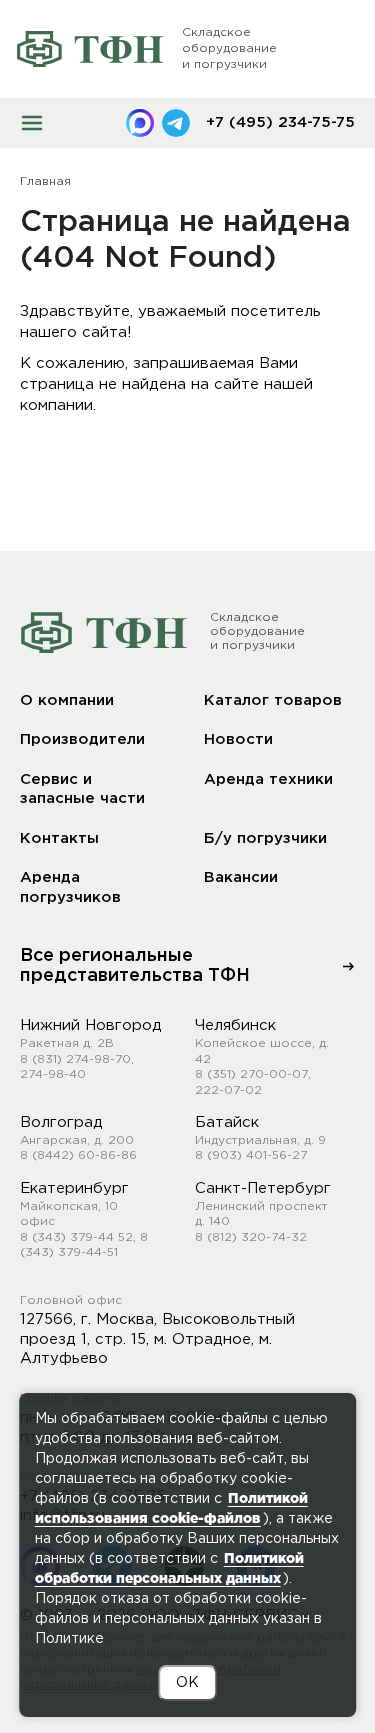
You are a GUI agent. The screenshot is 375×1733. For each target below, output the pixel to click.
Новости (238, 739)
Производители (82, 739)
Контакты (59, 838)
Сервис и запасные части (82, 789)
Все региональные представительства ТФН (135, 966)
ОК (187, 1683)
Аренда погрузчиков (70, 887)
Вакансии (241, 877)
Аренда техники (268, 779)
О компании (67, 700)
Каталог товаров (273, 700)
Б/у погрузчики (265, 838)
